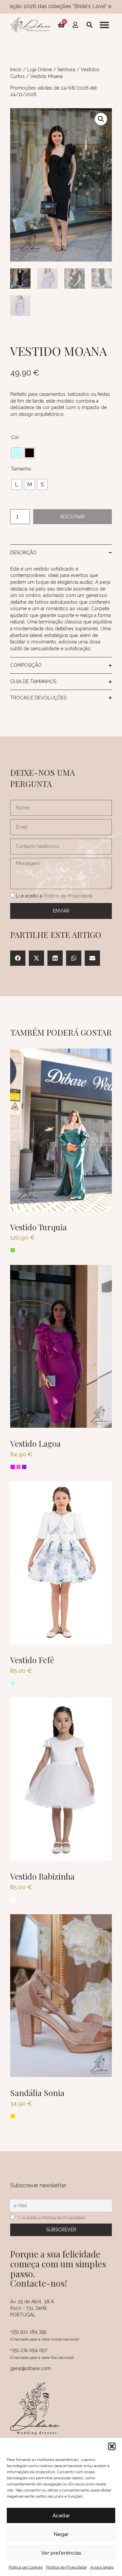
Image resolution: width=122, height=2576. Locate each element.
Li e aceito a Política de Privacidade (52, 2218)
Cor (15, 437)
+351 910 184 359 (28, 2332)
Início (16, 70)
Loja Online (39, 70)
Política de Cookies (26, 2567)
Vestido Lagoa (35, 1443)
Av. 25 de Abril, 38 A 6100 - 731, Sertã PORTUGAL (32, 2308)
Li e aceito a (54, 896)
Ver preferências (61, 2553)
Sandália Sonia (37, 2093)
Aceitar (61, 2516)
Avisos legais (102, 2567)
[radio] (17, 453)
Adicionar (73, 517)
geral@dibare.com (30, 2368)
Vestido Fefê (32, 1660)
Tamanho (21, 469)
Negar (61, 2534)
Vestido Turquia (38, 1227)
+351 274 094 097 (29, 2350)
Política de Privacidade (66, 2567)
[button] (112, 2446)
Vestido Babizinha (42, 1876)
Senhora (66, 70)
